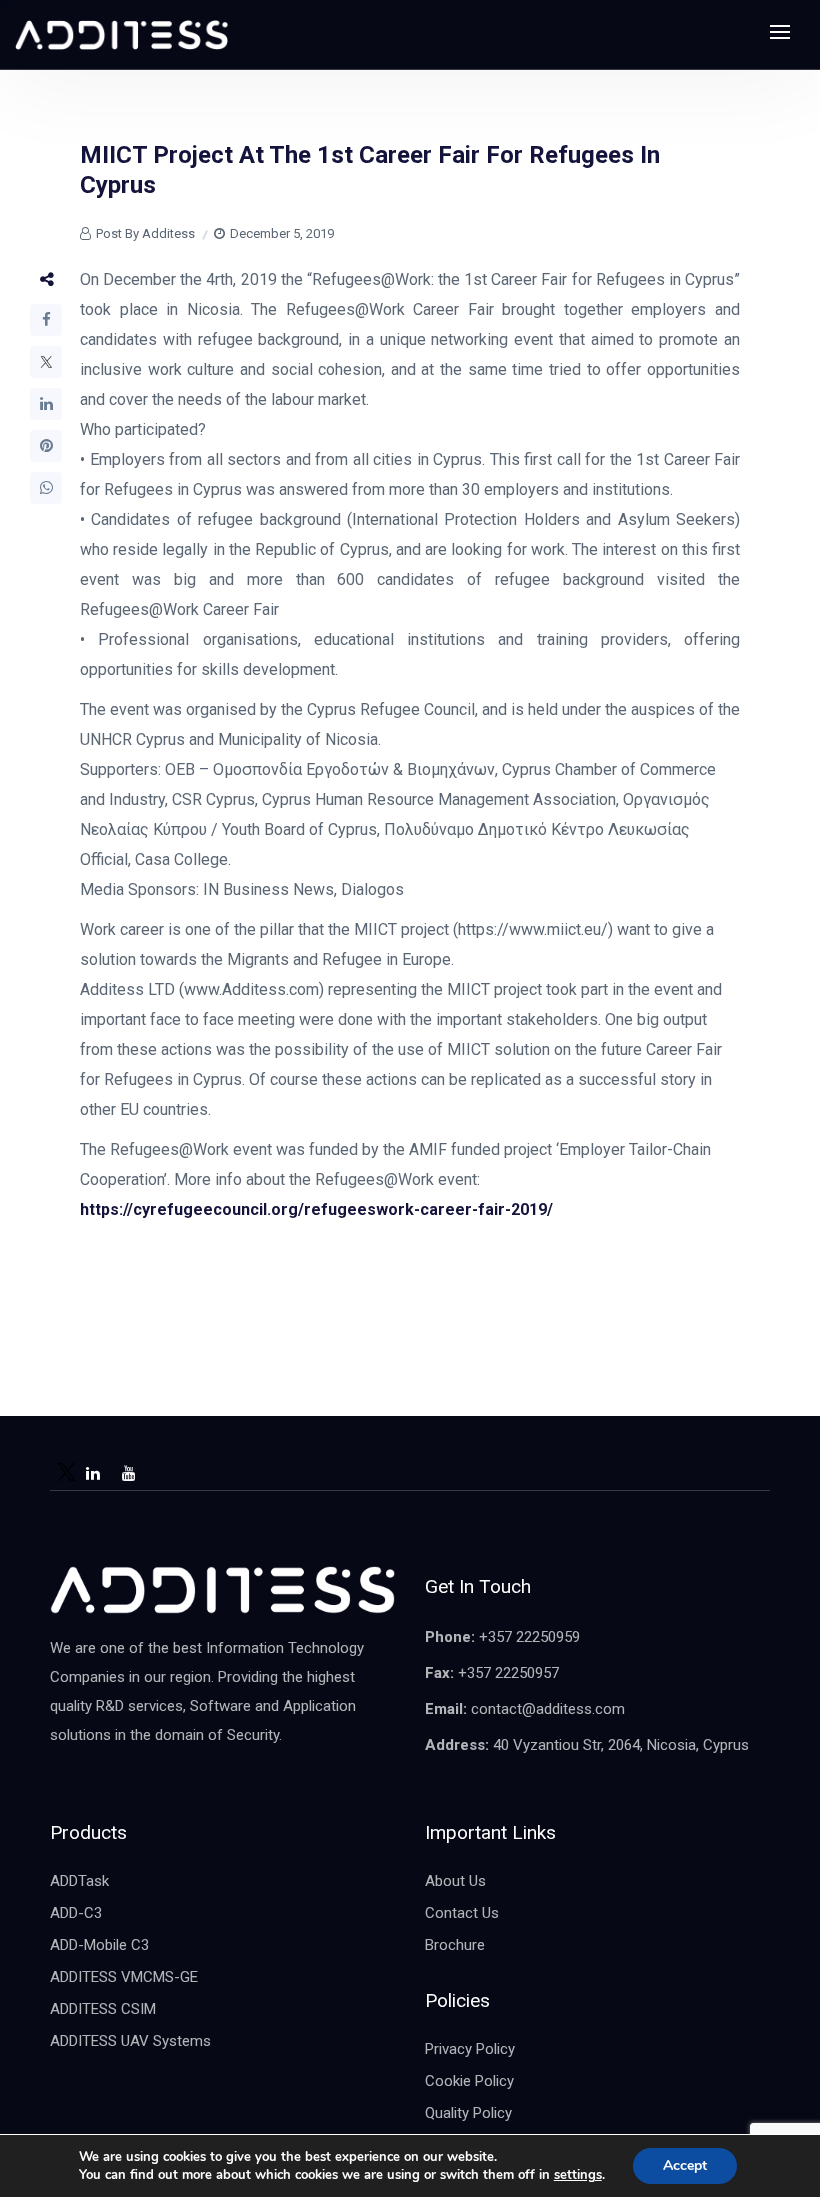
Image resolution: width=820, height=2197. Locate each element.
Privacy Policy (470, 2049)
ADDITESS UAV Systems (130, 2041)
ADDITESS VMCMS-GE (124, 1977)
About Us (455, 1881)
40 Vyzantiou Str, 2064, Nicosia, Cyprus (621, 1745)
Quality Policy (468, 2113)
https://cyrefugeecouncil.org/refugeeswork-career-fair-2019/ (318, 1209)
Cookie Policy (469, 2081)
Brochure (455, 1945)
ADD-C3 (76, 1913)
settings (578, 2175)
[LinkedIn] (46, 404)
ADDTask (79, 1881)
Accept (685, 2165)
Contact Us (462, 1913)
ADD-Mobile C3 (99, 1945)
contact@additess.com (548, 1709)
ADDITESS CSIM (103, 2009)
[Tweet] (46, 362)
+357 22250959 (529, 1637)
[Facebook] (46, 320)
